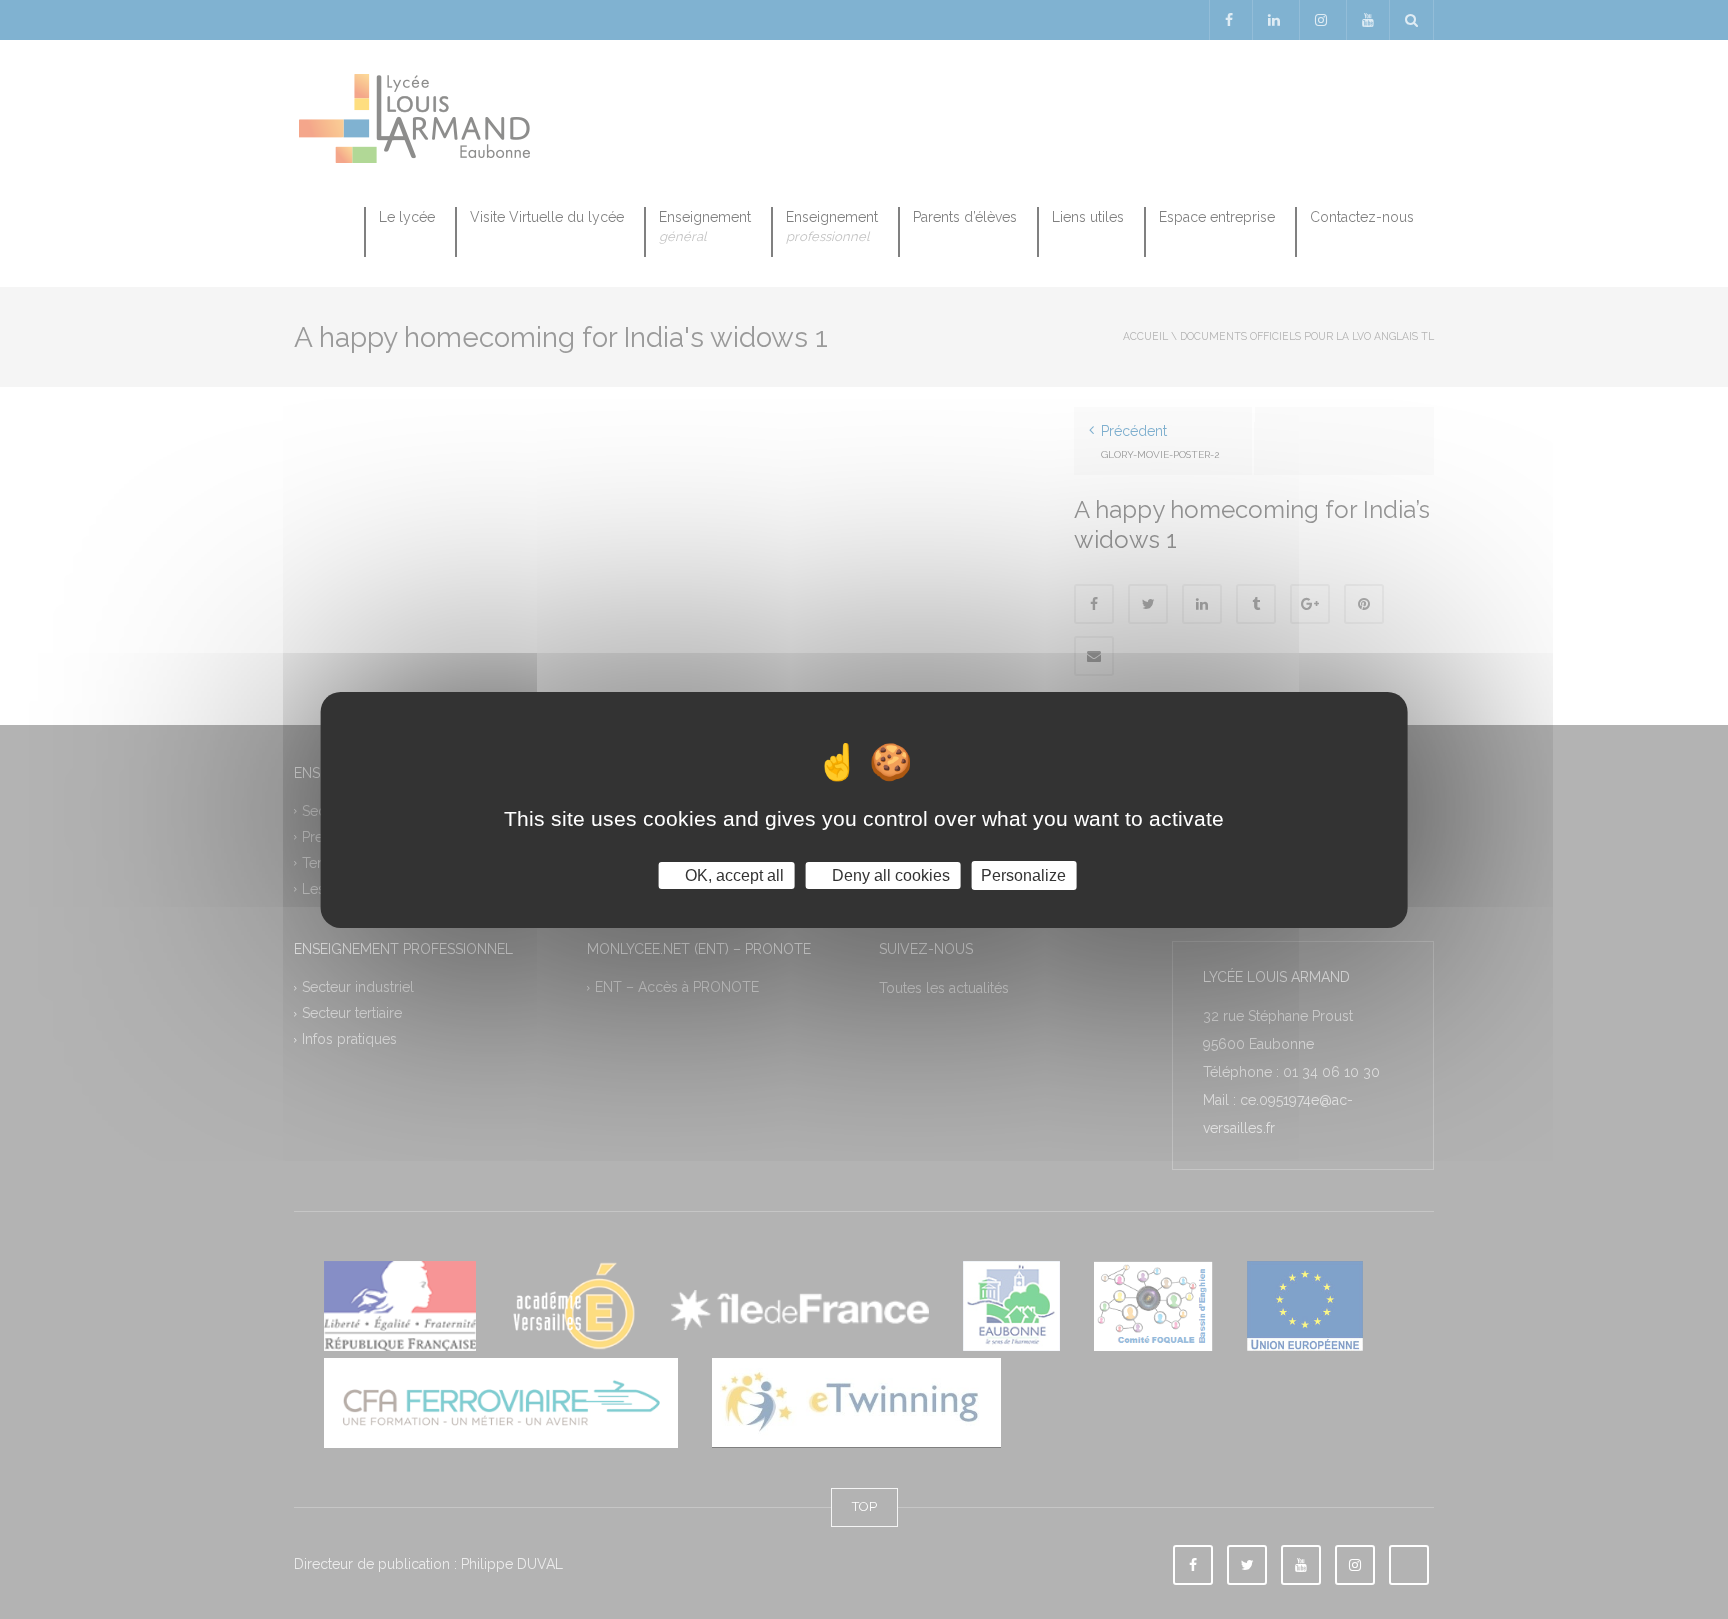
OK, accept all (732, 874)
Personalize (1023, 874)
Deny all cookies (889, 874)
